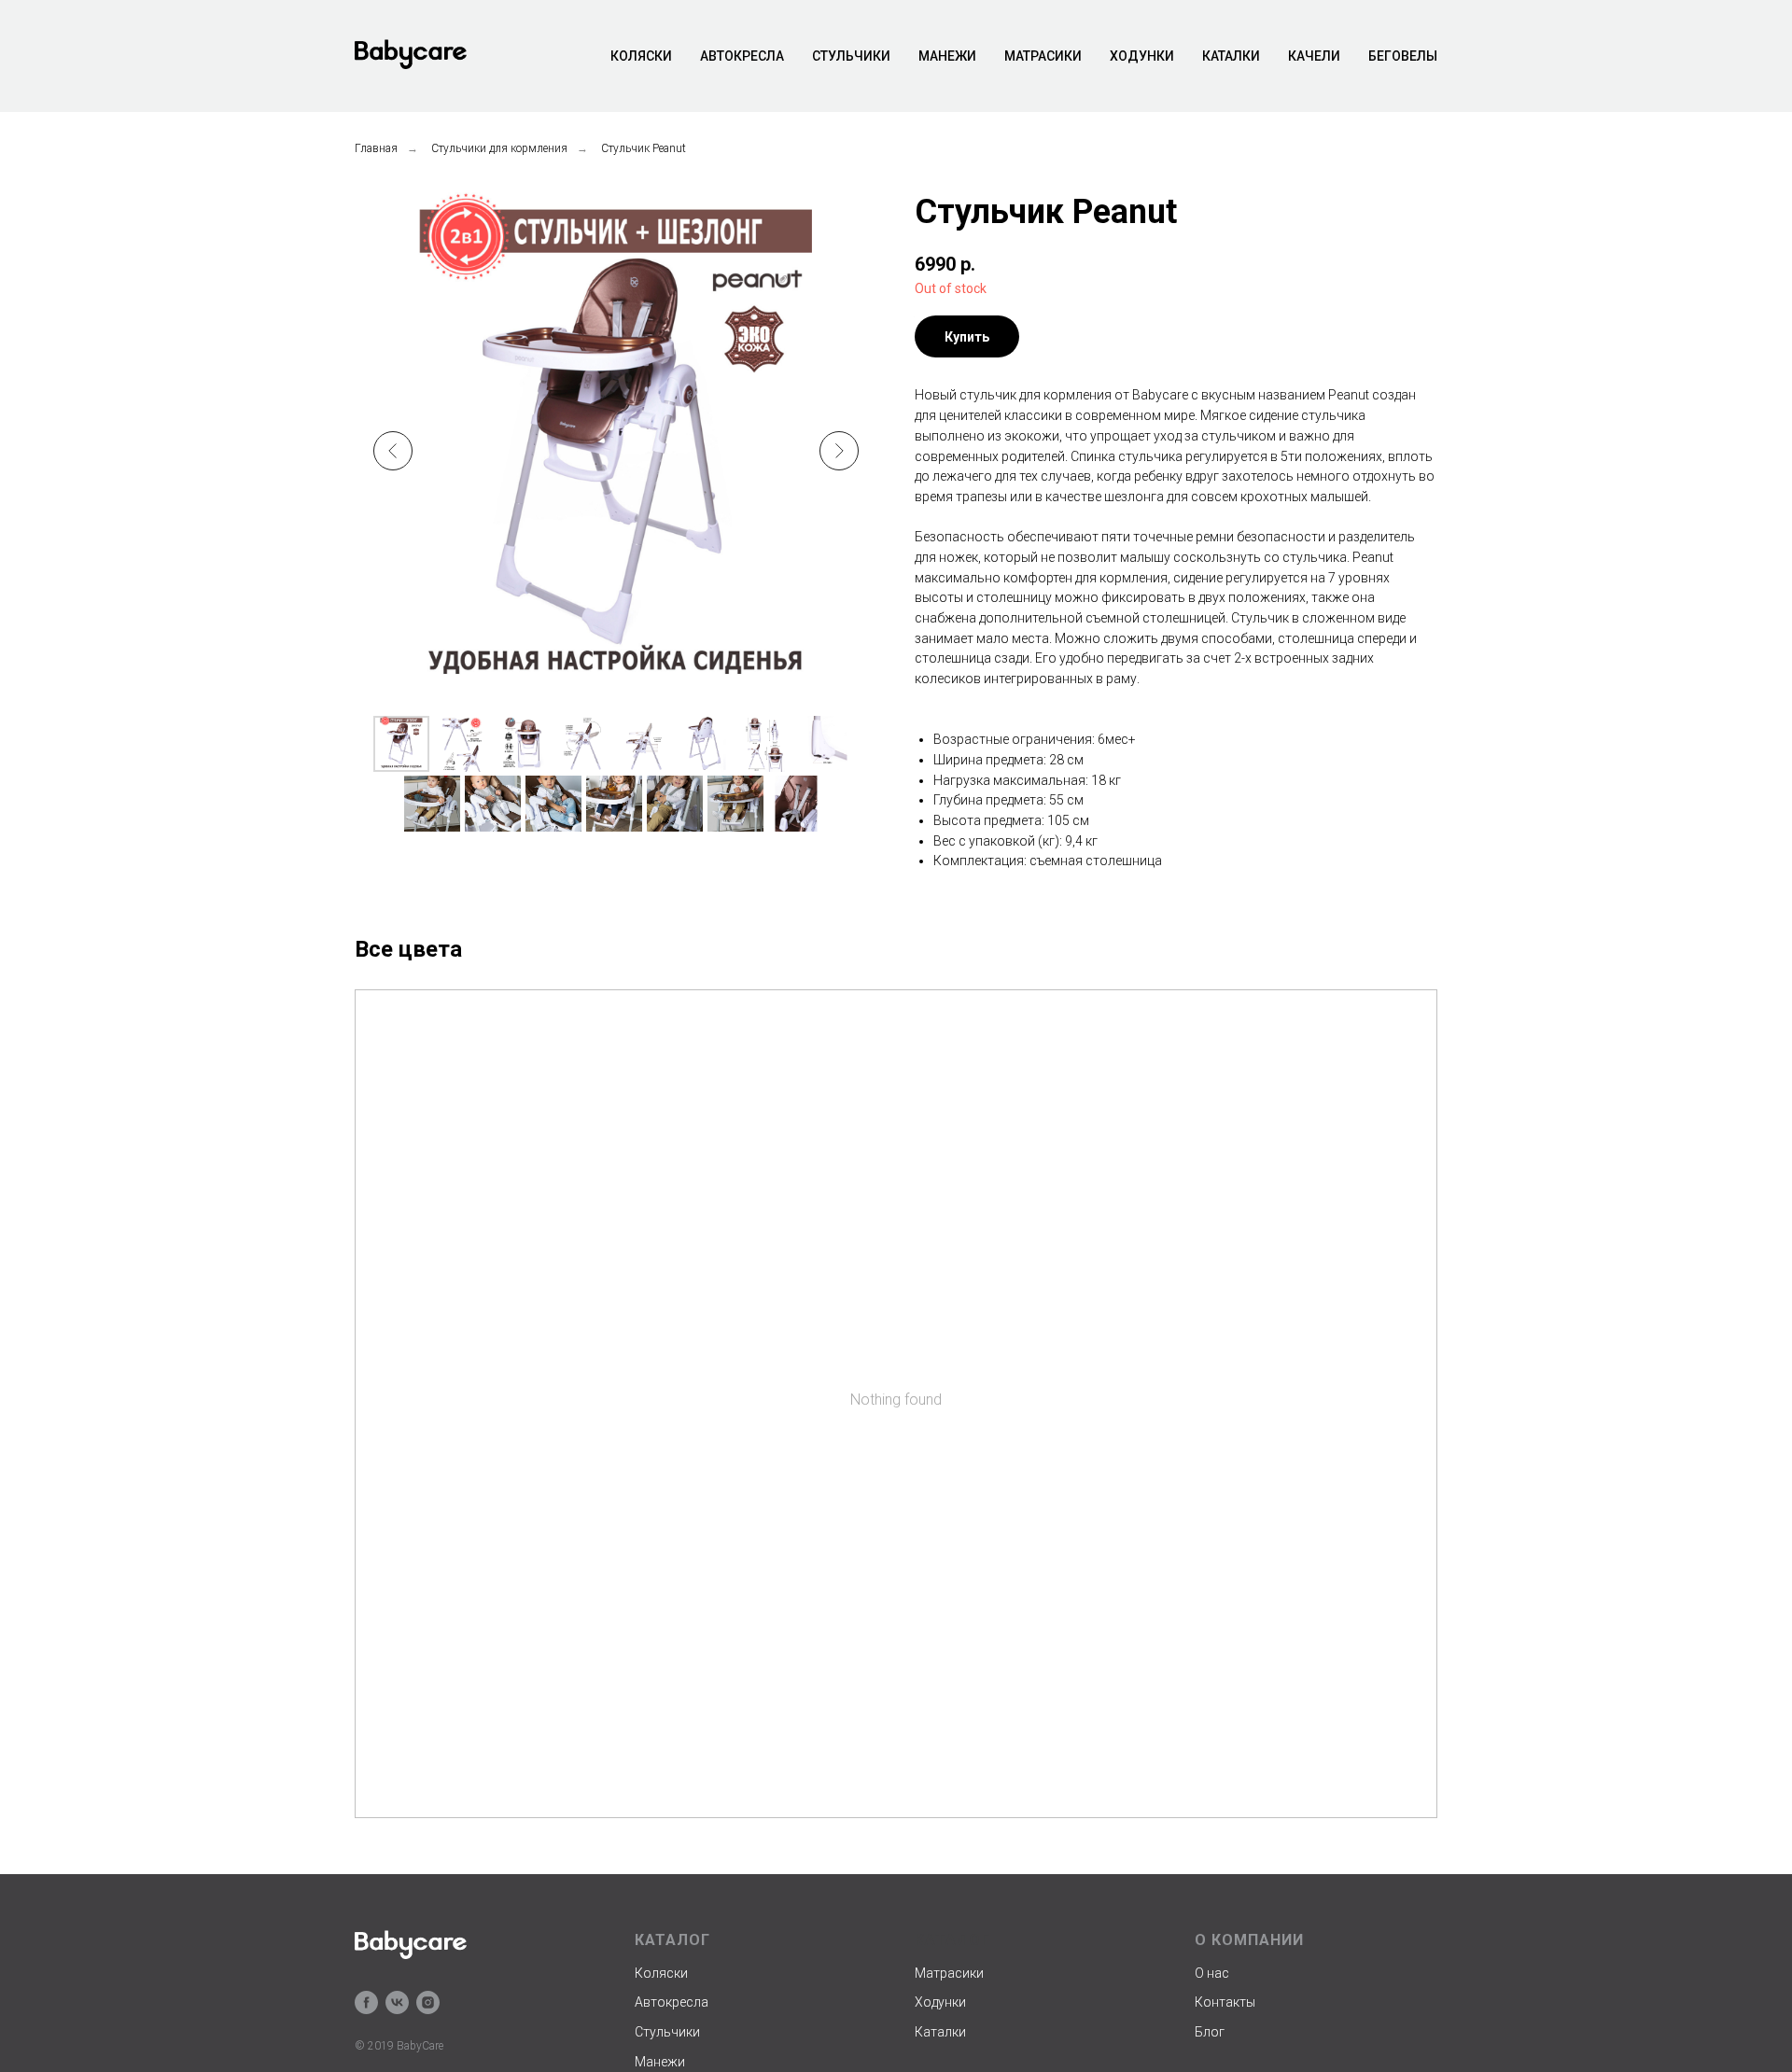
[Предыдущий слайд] (393, 451)
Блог (1210, 2032)
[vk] (397, 2002)
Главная (376, 148)
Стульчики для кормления (499, 148)
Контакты (1225, 2002)
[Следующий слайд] (839, 451)
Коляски (641, 56)
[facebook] (366, 2002)
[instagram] (428, 2002)
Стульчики (851, 56)
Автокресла (742, 56)
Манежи (947, 56)
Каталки (1231, 56)
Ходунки (1142, 56)
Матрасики (1043, 56)
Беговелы (1403, 56)
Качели (1314, 56)
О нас (1212, 1973)
